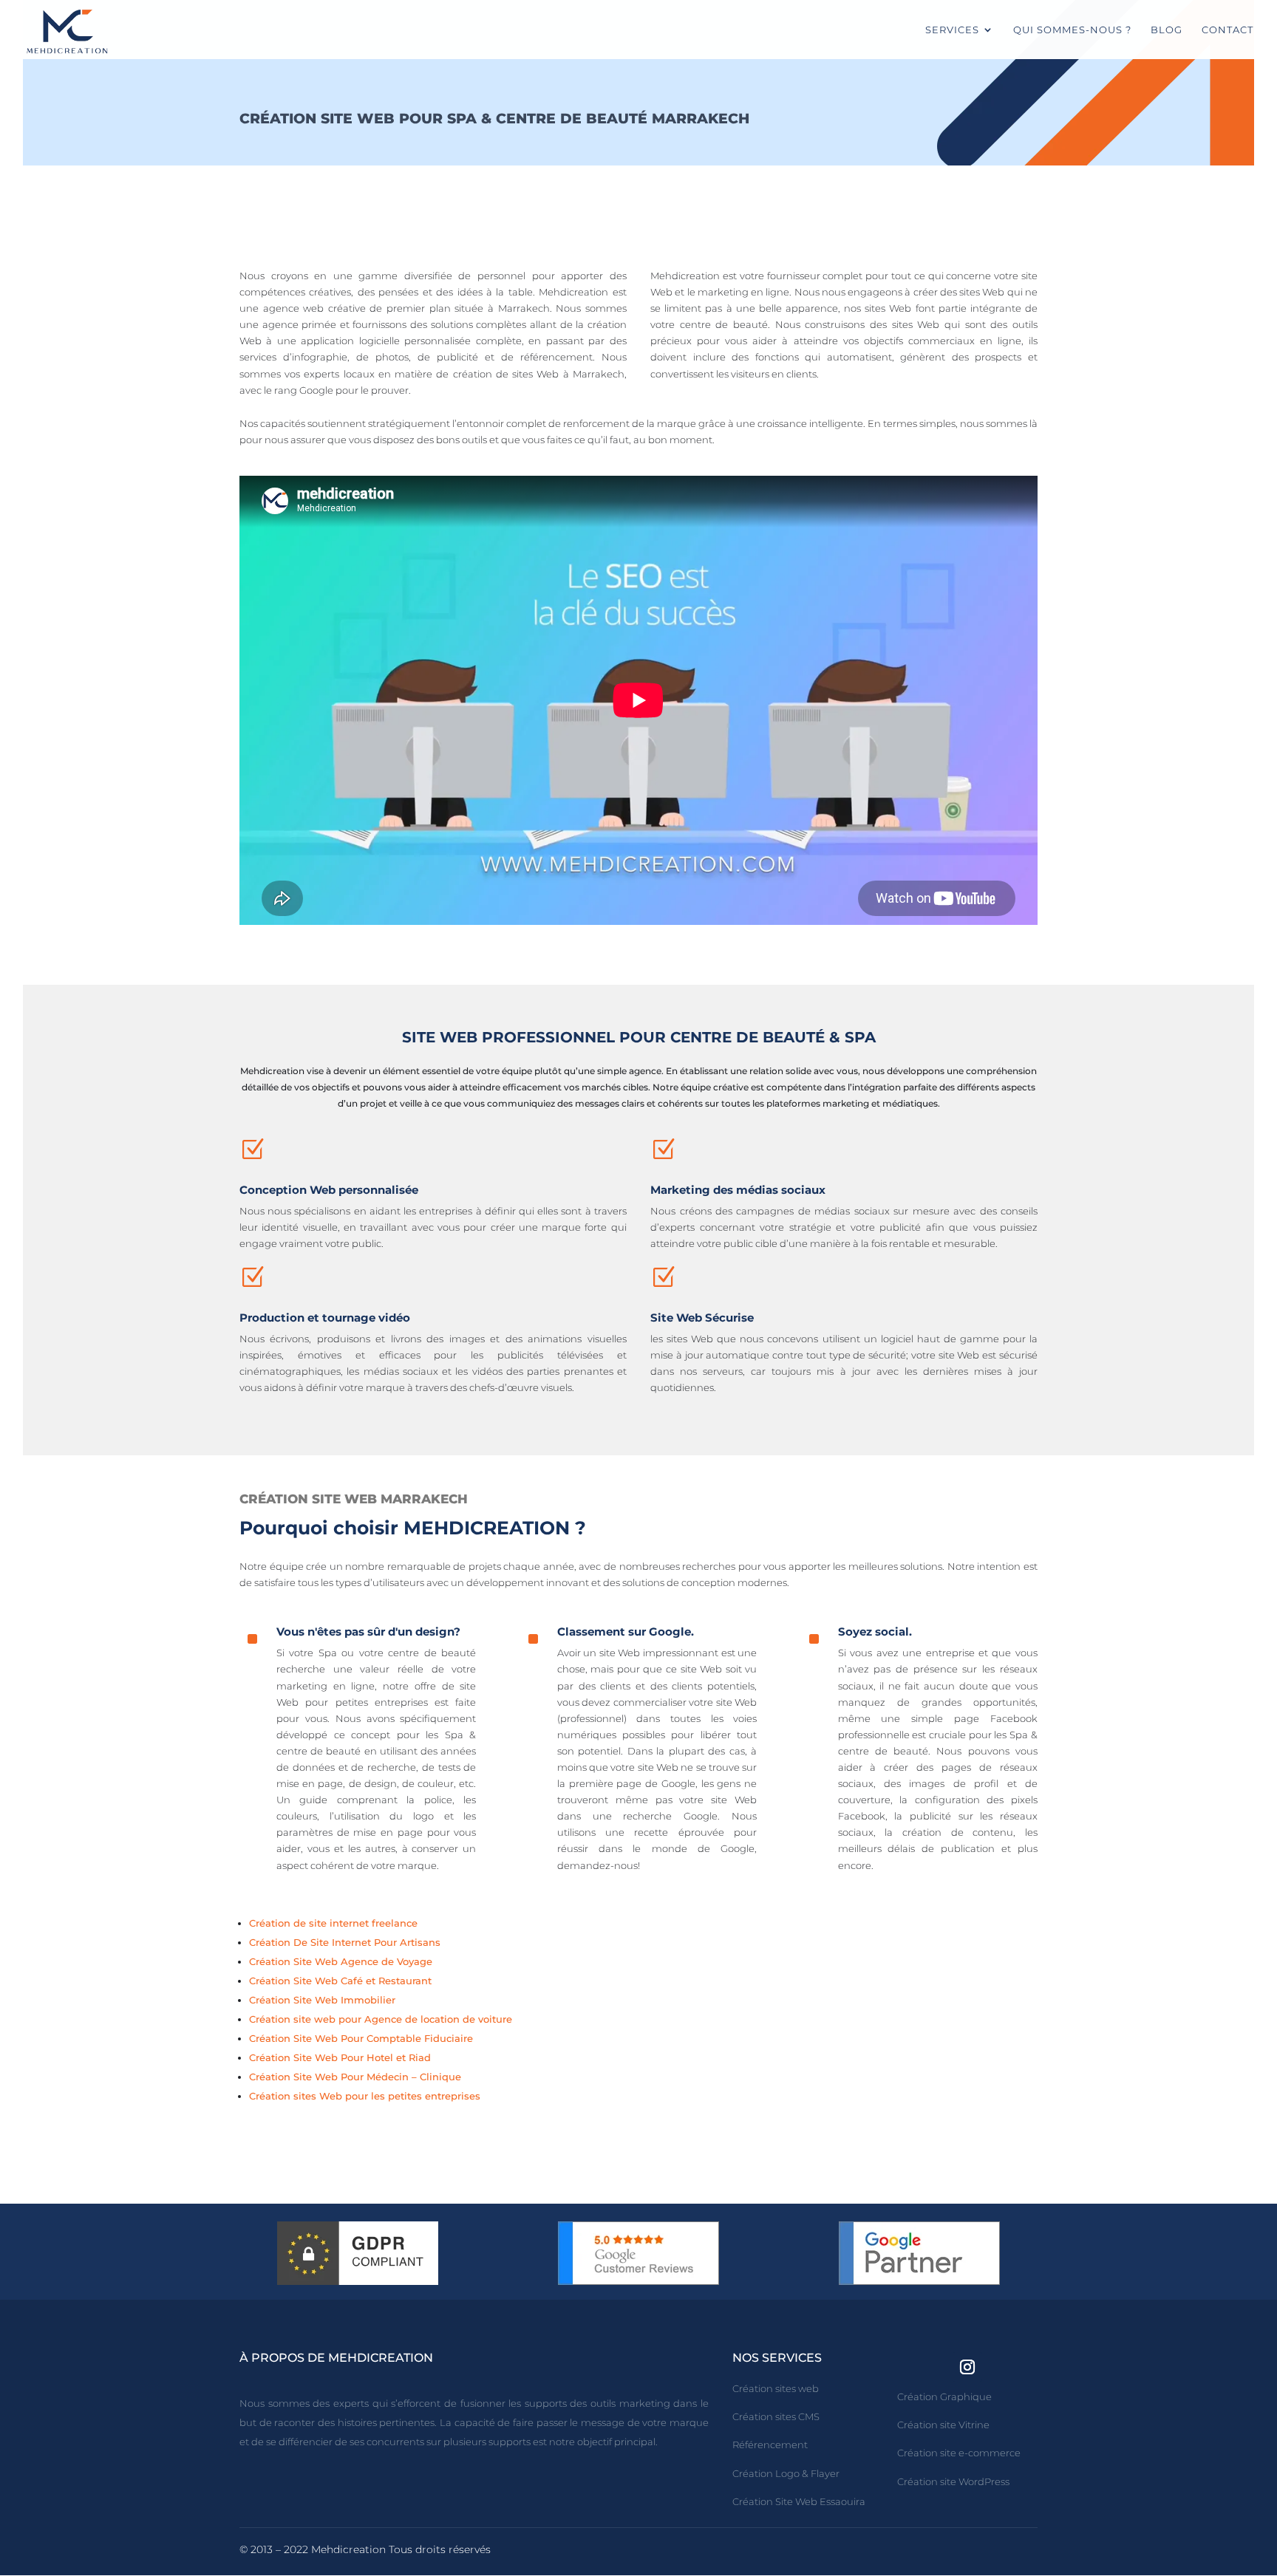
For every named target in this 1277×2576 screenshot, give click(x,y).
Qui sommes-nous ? (1072, 30)
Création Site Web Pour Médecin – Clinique (355, 2077)
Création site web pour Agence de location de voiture (381, 2019)
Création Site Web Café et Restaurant (340, 1981)
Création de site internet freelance (333, 1923)
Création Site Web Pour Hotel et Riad (340, 2057)
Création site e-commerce (959, 2453)
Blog (1167, 30)
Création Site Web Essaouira (799, 2501)
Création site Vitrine (943, 2425)
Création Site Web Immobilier (322, 2000)
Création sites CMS (776, 2416)
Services (952, 30)
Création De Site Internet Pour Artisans (345, 1942)
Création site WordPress (953, 2481)
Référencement (770, 2445)
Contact (1227, 30)
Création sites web (776, 2388)
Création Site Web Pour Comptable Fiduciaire (361, 2038)
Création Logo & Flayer (786, 2473)
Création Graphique (944, 2396)
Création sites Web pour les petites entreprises (365, 2096)
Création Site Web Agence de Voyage (341, 1961)
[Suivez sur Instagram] (967, 2367)
